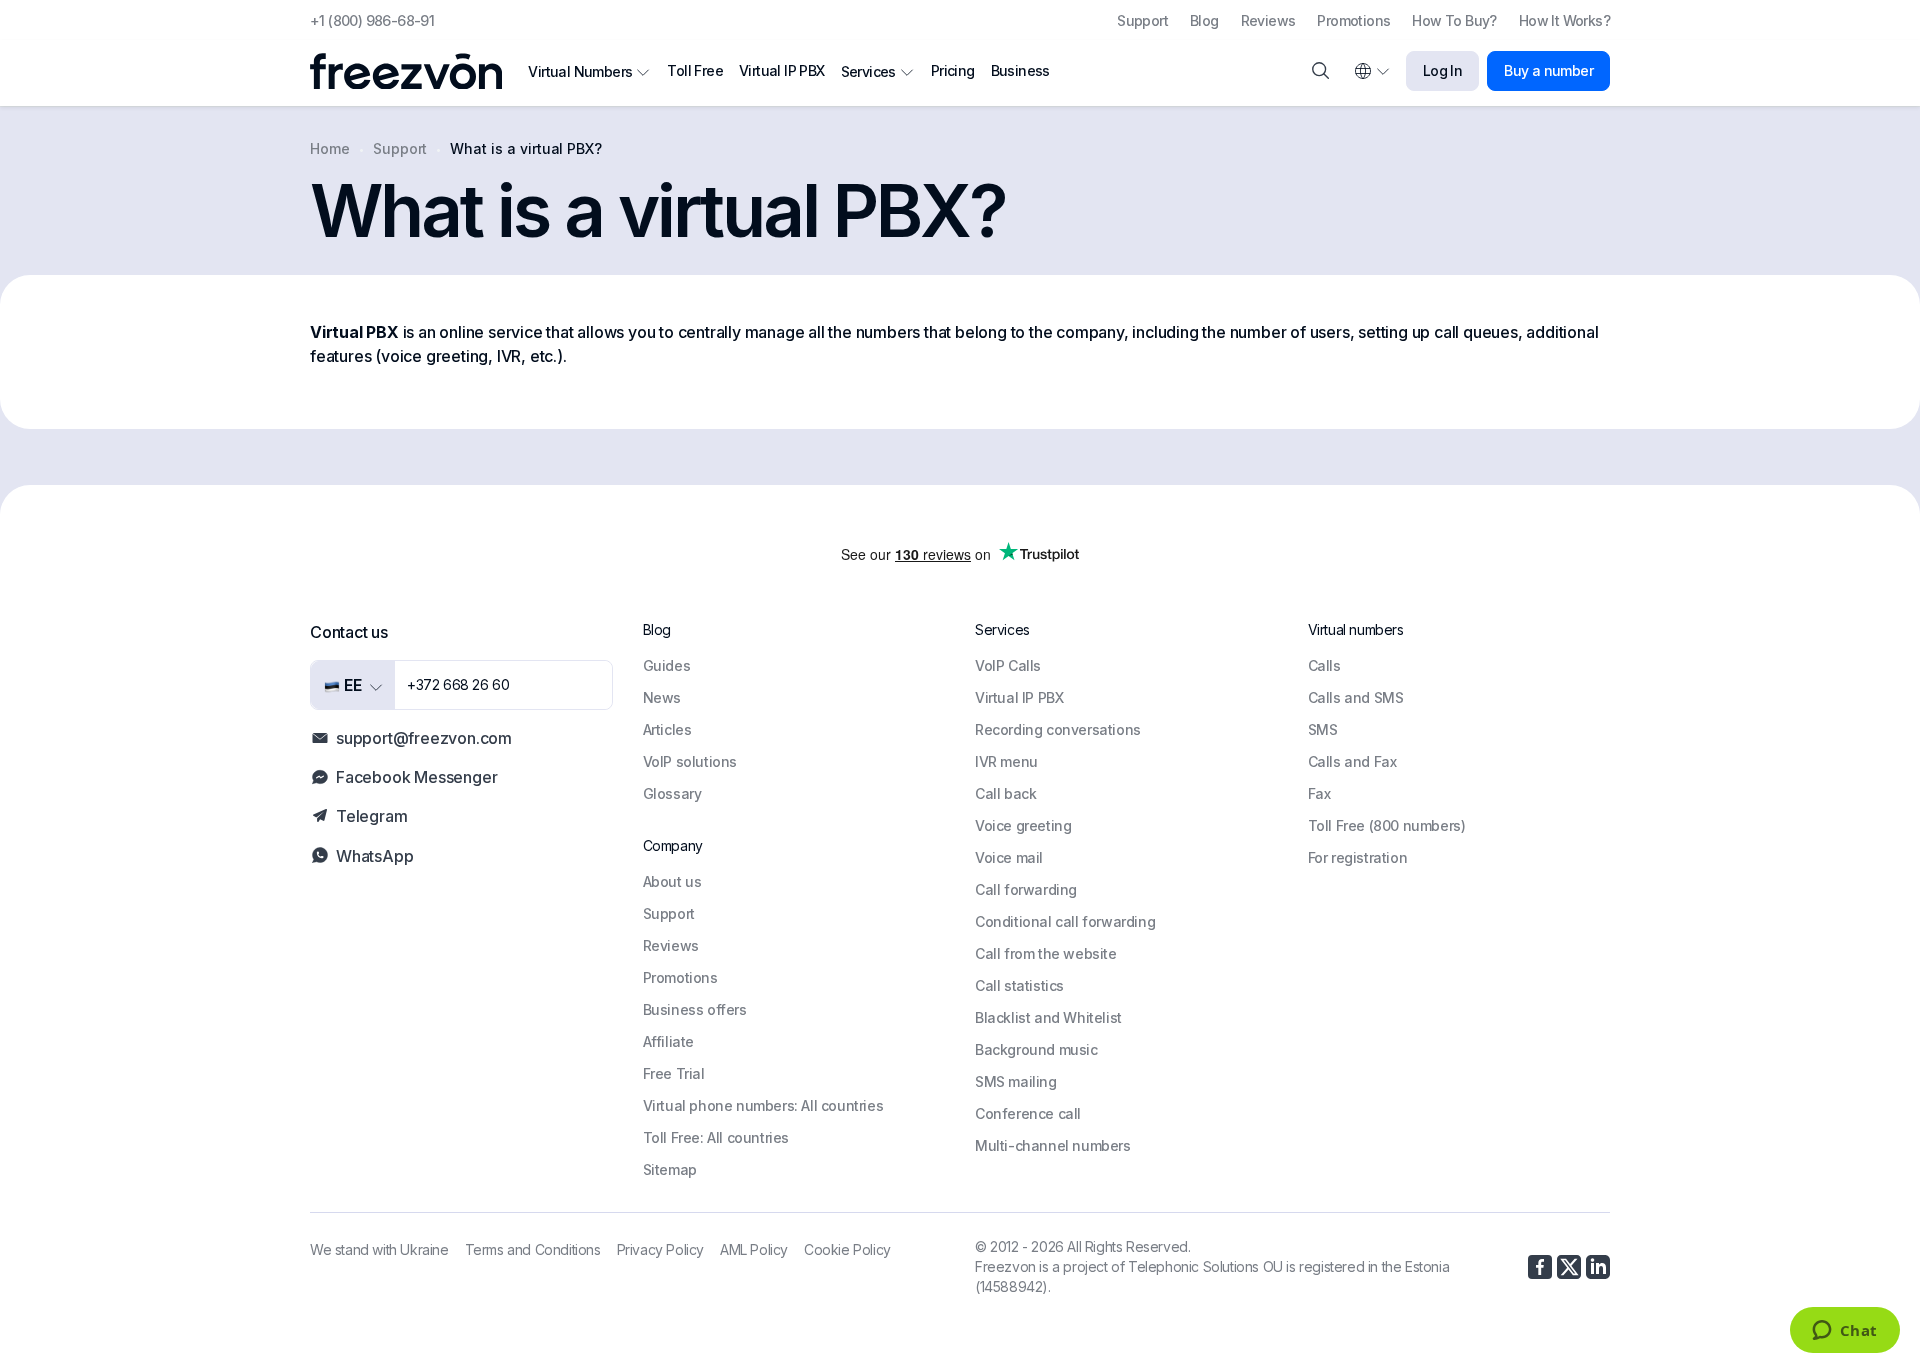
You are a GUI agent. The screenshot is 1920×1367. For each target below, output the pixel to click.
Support (1142, 20)
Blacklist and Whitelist (1048, 1017)
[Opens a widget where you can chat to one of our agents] (1844, 1332)
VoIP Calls (1008, 665)
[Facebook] (1540, 1267)
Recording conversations (1058, 729)
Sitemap (670, 1169)
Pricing (953, 70)
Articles (667, 729)
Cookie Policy (847, 1249)
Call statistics (1019, 985)
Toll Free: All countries (716, 1137)
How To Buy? (1454, 20)
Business (1020, 70)
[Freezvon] (414, 71)
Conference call (1028, 1113)
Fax (1319, 793)
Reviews (1268, 20)
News (662, 697)
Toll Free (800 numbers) (1387, 825)
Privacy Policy (660, 1249)
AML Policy (754, 1249)
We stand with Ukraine (379, 1249)
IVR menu (1006, 761)
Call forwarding (1026, 889)
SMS (1323, 729)
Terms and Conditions (533, 1249)
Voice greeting (1023, 825)
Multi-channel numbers (1053, 1145)
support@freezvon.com (424, 738)
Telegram (371, 816)
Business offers (695, 1009)
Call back (1005, 793)
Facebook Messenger (416, 777)
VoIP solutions (690, 761)
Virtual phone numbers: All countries (763, 1105)
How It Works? (1564, 20)
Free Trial (674, 1073)
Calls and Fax (1352, 761)
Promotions (1353, 20)
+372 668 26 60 (458, 684)
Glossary (672, 793)
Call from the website (1046, 953)
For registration (1358, 857)
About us (672, 881)
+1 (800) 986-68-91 (372, 20)
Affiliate (668, 1041)
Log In (1442, 70)
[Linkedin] (1598, 1267)
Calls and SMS (1356, 697)
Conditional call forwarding (1065, 921)
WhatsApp (374, 856)
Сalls (1324, 665)
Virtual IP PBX (782, 70)
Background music (1036, 1049)
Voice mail (1009, 857)
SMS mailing (1016, 1081)
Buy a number (1548, 70)
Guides (667, 665)
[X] (1569, 1267)
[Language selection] (1371, 71)
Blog (1204, 20)
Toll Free (695, 70)
